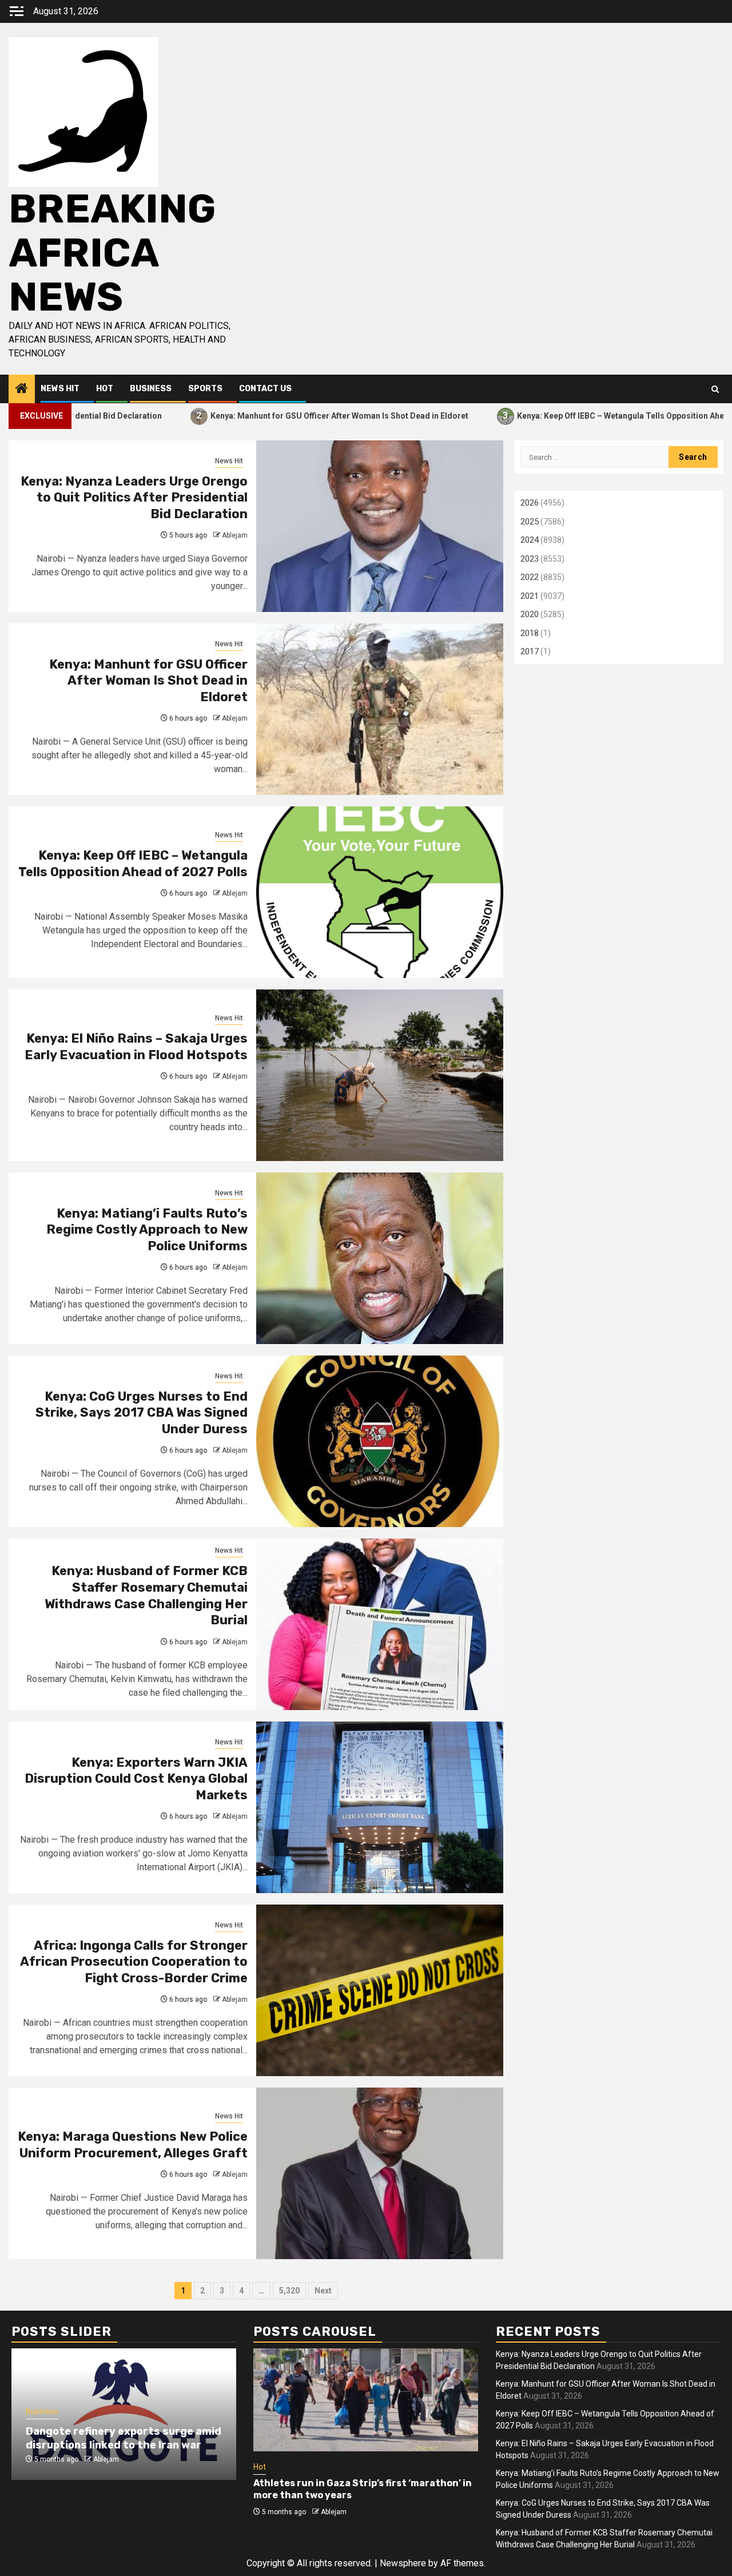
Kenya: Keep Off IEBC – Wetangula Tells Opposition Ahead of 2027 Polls (570, 416)
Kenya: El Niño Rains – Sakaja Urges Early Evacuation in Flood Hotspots (136, 1047)
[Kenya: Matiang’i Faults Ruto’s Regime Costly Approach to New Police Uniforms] (380, 1258)
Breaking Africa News (112, 253)
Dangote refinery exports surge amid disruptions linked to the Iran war (124, 2438)
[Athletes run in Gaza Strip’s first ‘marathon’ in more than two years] (366, 2400)
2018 (530, 633)
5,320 (289, 2291)
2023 (530, 559)
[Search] (715, 389)
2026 (530, 503)
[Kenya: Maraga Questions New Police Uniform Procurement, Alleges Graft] (380, 2173)
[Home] (22, 389)
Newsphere (403, 2563)
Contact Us (265, 389)
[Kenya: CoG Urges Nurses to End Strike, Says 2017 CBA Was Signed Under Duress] (380, 1441)
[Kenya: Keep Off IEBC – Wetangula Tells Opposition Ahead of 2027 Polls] (380, 892)
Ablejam (235, 535)
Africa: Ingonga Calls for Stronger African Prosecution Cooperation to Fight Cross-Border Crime (134, 1962)
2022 (530, 577)
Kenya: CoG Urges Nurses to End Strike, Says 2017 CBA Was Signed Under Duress (142, 1413)
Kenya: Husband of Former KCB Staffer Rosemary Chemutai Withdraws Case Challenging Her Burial (146, 1595)
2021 (530, 596)
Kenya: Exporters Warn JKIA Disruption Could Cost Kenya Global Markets (136, 1779)
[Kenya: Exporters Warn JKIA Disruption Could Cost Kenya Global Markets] (380, 1807)
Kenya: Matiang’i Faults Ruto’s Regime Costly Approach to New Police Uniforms (147, 1230)
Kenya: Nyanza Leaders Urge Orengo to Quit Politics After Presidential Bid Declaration (134, 498)
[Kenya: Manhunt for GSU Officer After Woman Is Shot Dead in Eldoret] (380, 709)
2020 (530, 614)
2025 (530, 522)
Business (151, 389)
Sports (205, 389)
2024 (530, 540)
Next (323, 2291)
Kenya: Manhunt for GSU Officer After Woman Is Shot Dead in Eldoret (258, 416)
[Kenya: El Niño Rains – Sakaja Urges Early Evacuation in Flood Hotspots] (380, 1075)
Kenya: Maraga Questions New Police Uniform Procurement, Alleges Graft (133, 2145)
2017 (530, 651)
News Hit (60, 389)
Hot (105, 389)
